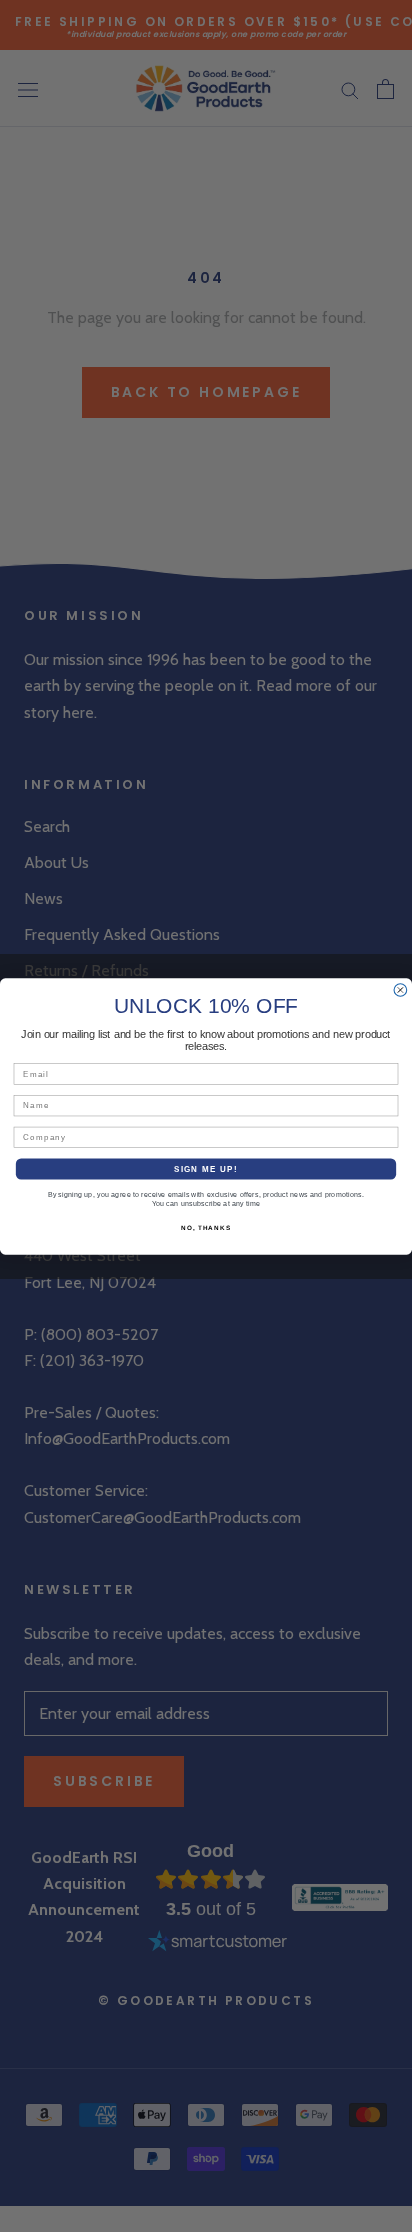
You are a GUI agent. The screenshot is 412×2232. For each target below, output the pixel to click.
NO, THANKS (206, 1227)
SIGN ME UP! (206, 1168)
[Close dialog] (400, 989)
